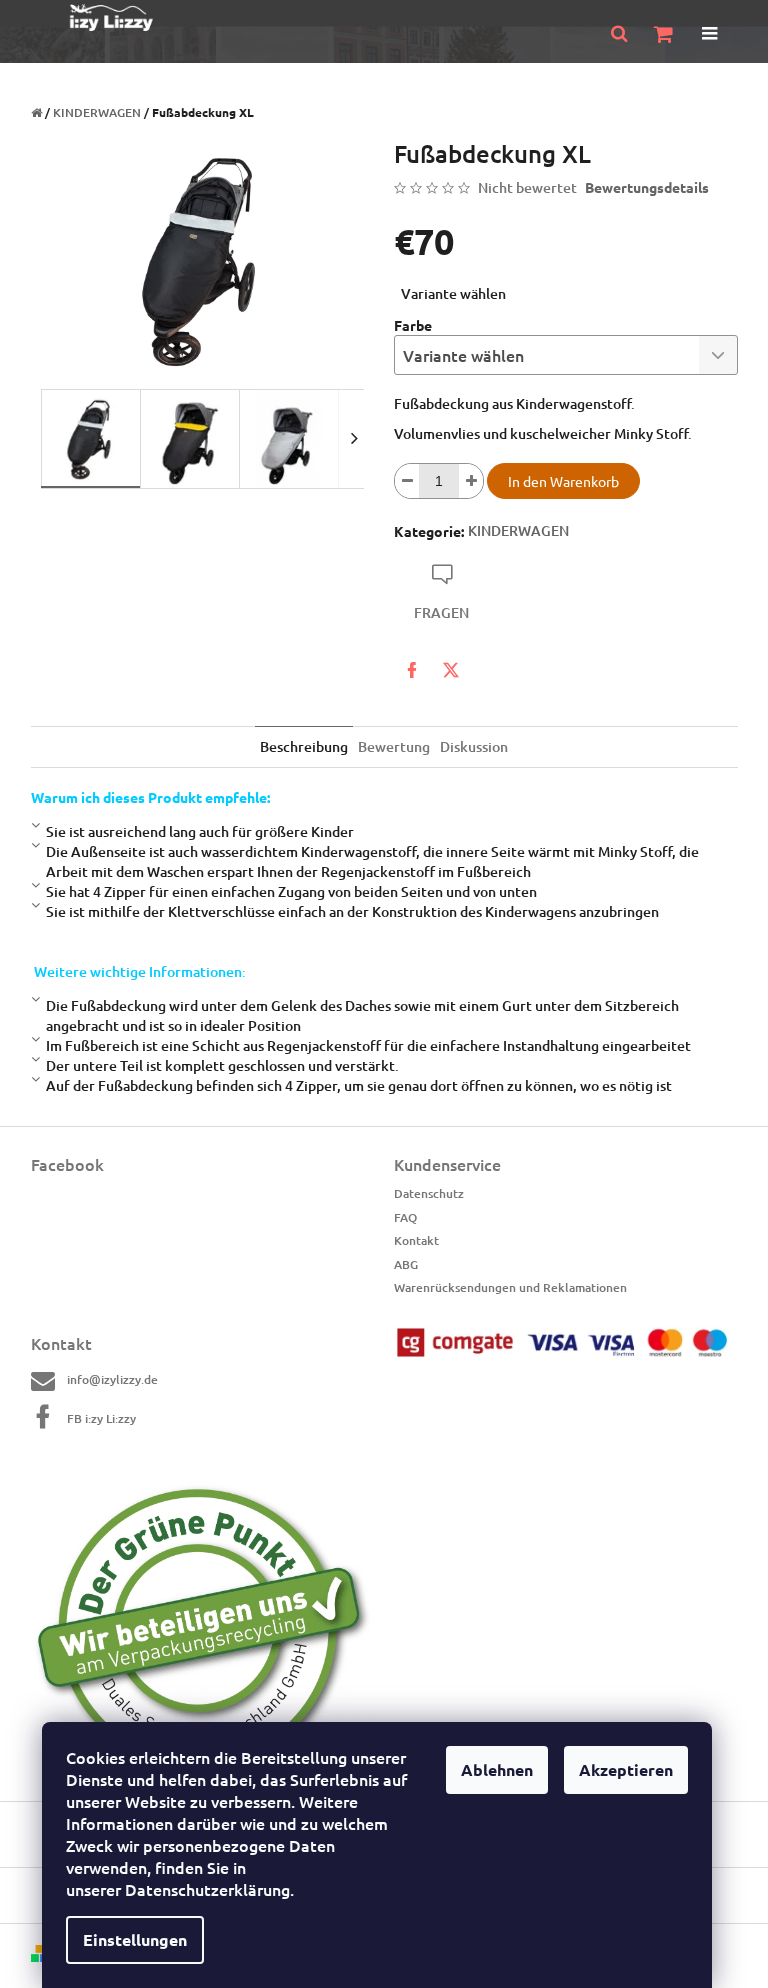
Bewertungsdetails (647, 187)
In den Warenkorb (563, 481)
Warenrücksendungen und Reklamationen (510, 1287)
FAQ (405, 1217)
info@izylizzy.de (112, 1379)
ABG (406, 1264)
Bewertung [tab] (394, 746)
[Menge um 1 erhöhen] (471, 481)
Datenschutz (429, 1193)
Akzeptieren (626, 1769)
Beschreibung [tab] (304, 746)
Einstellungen (135, 1939)
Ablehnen (497, 1769)
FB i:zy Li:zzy (101, 1418)
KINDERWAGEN (518, 530)
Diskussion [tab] (474, 746)
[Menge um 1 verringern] (407, 481)
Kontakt (416, 1240)
